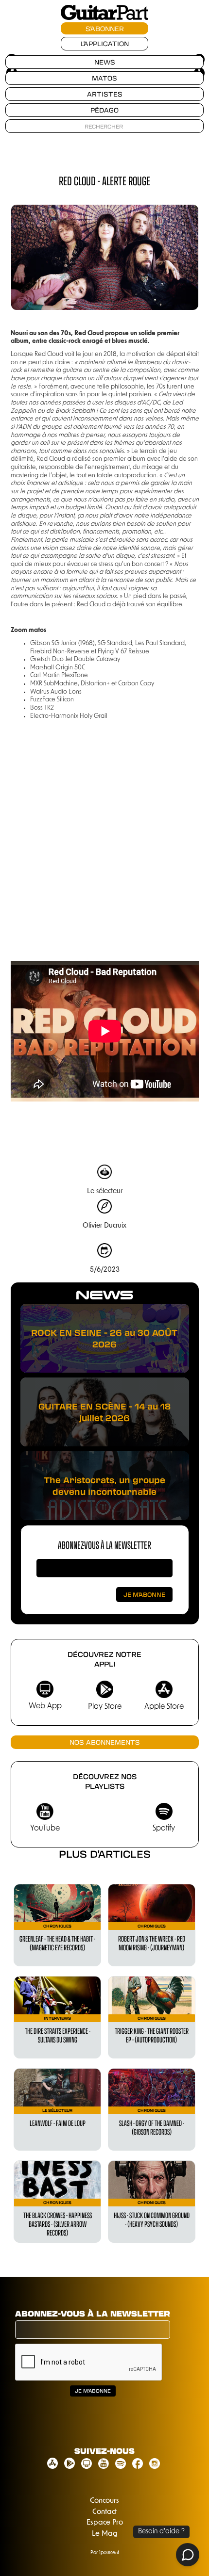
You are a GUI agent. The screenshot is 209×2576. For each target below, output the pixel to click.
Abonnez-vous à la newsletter (104, 1545)
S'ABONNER (105, 28)
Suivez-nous (104, 2451)
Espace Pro (105, 2523)
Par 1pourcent (105, 2553)
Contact (104, 2512)
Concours (104, 2501)
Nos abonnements (105, 1742)
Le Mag (105, 2534)
